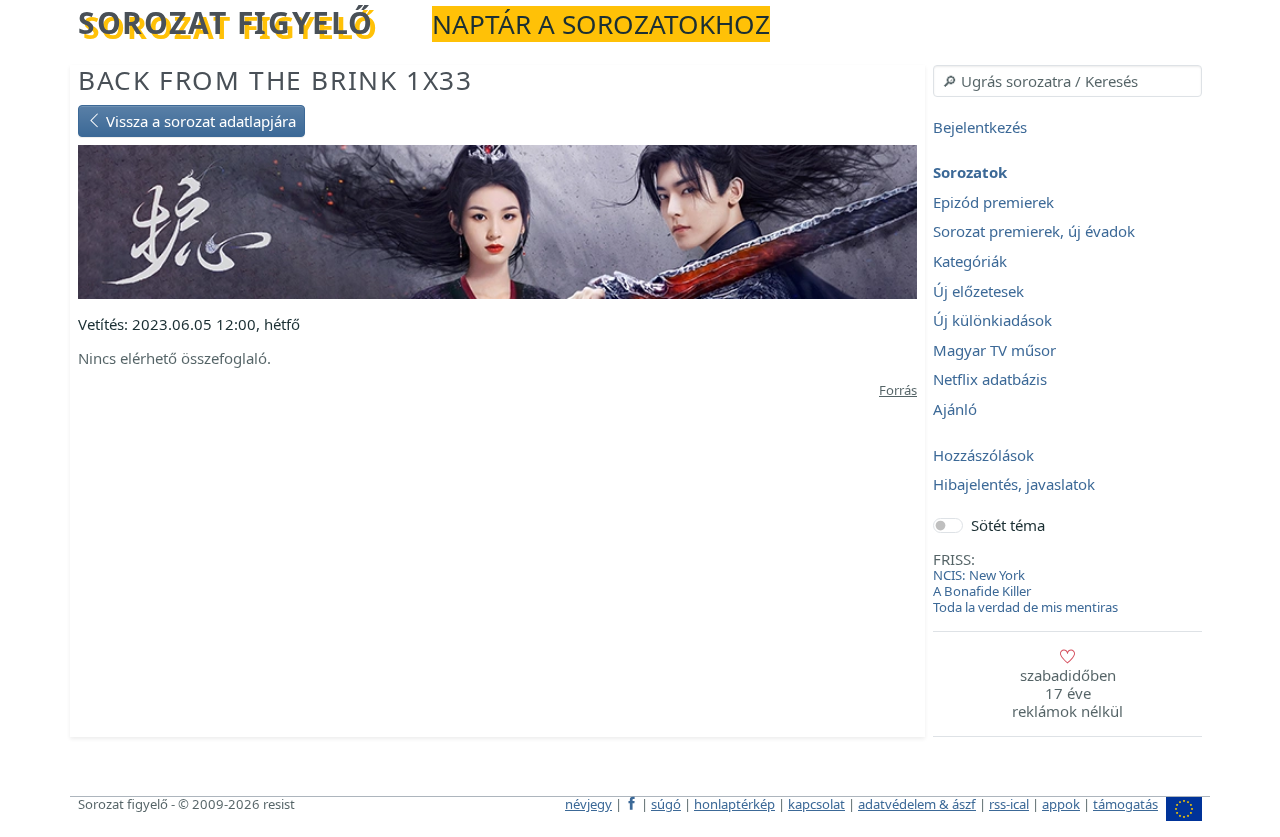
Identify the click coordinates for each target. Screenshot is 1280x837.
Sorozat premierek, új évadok (1034, 232)
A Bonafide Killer (982, 591)
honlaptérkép (734, 804)
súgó (666, 804)
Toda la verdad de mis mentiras (1025, 607)
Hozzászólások (983, 455)
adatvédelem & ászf (917, 804)
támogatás (1125, 804)
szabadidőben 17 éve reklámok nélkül (1067, 693)
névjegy (588, 804)
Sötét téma (1008, 525)
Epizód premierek (993, 202)
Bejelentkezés (980, 127)
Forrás (898, 390)
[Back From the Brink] (497, 220)
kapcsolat (816, 804)
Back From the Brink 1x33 (275, 80)
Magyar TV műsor (994, 350)
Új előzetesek (978, 291)
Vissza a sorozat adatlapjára (199, 121)
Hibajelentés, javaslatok (1014, 485)
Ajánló (955, 409)
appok (1061, 804)
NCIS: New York (979, 575)
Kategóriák (970, 261)
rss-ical (1009, 804)
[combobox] (1067, 81)
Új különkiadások (992, 321)
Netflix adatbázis (990, 380)
